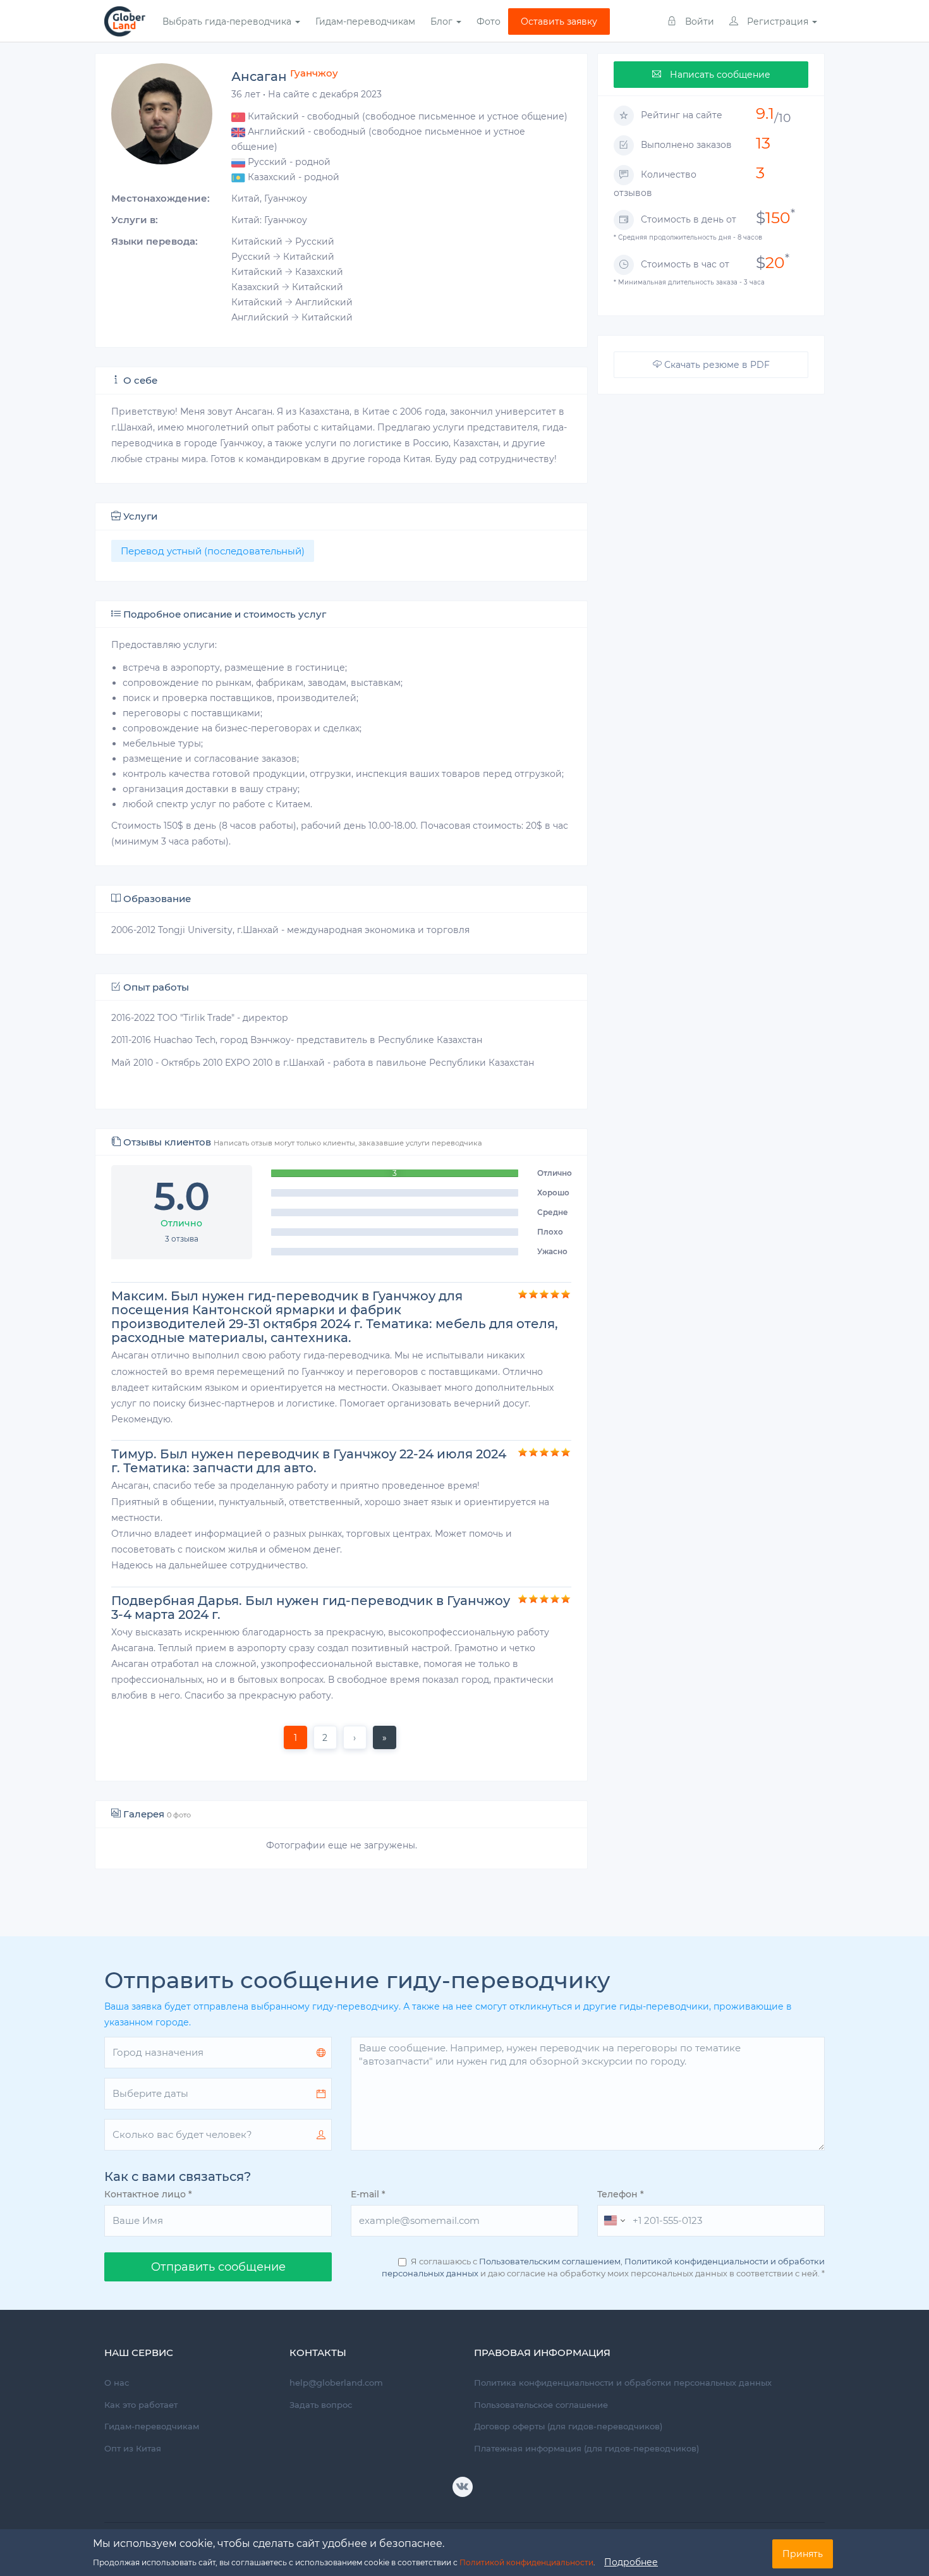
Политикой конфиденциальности (526, 2562)
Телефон (621, 2194)
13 (763, 143)
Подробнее (631, 2561)
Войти (698, 21)
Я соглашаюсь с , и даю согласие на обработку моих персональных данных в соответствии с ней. (603, 2267)
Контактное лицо (148, 2194)
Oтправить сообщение (218, 2267)
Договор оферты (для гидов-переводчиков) (568, 2426)
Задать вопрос (321, 2405)
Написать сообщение (719, 75)
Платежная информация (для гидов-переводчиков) (586, 2448)
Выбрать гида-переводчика (228, 21)
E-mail (368, 2194)
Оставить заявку (559, 21)
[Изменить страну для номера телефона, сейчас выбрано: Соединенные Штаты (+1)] (613, 2221)
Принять (803, 2554)
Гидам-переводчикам (365, 21)
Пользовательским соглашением (550, 2261)
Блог (443, 21)
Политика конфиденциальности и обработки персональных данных (623, 2383)
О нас (117, 2383)
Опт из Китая (133, 2448)
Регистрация (778, 21)
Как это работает (141, 2405)
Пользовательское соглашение (541, 2405)
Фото (489, 21)
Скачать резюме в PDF (716, 365)
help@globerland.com (336, 2383)
